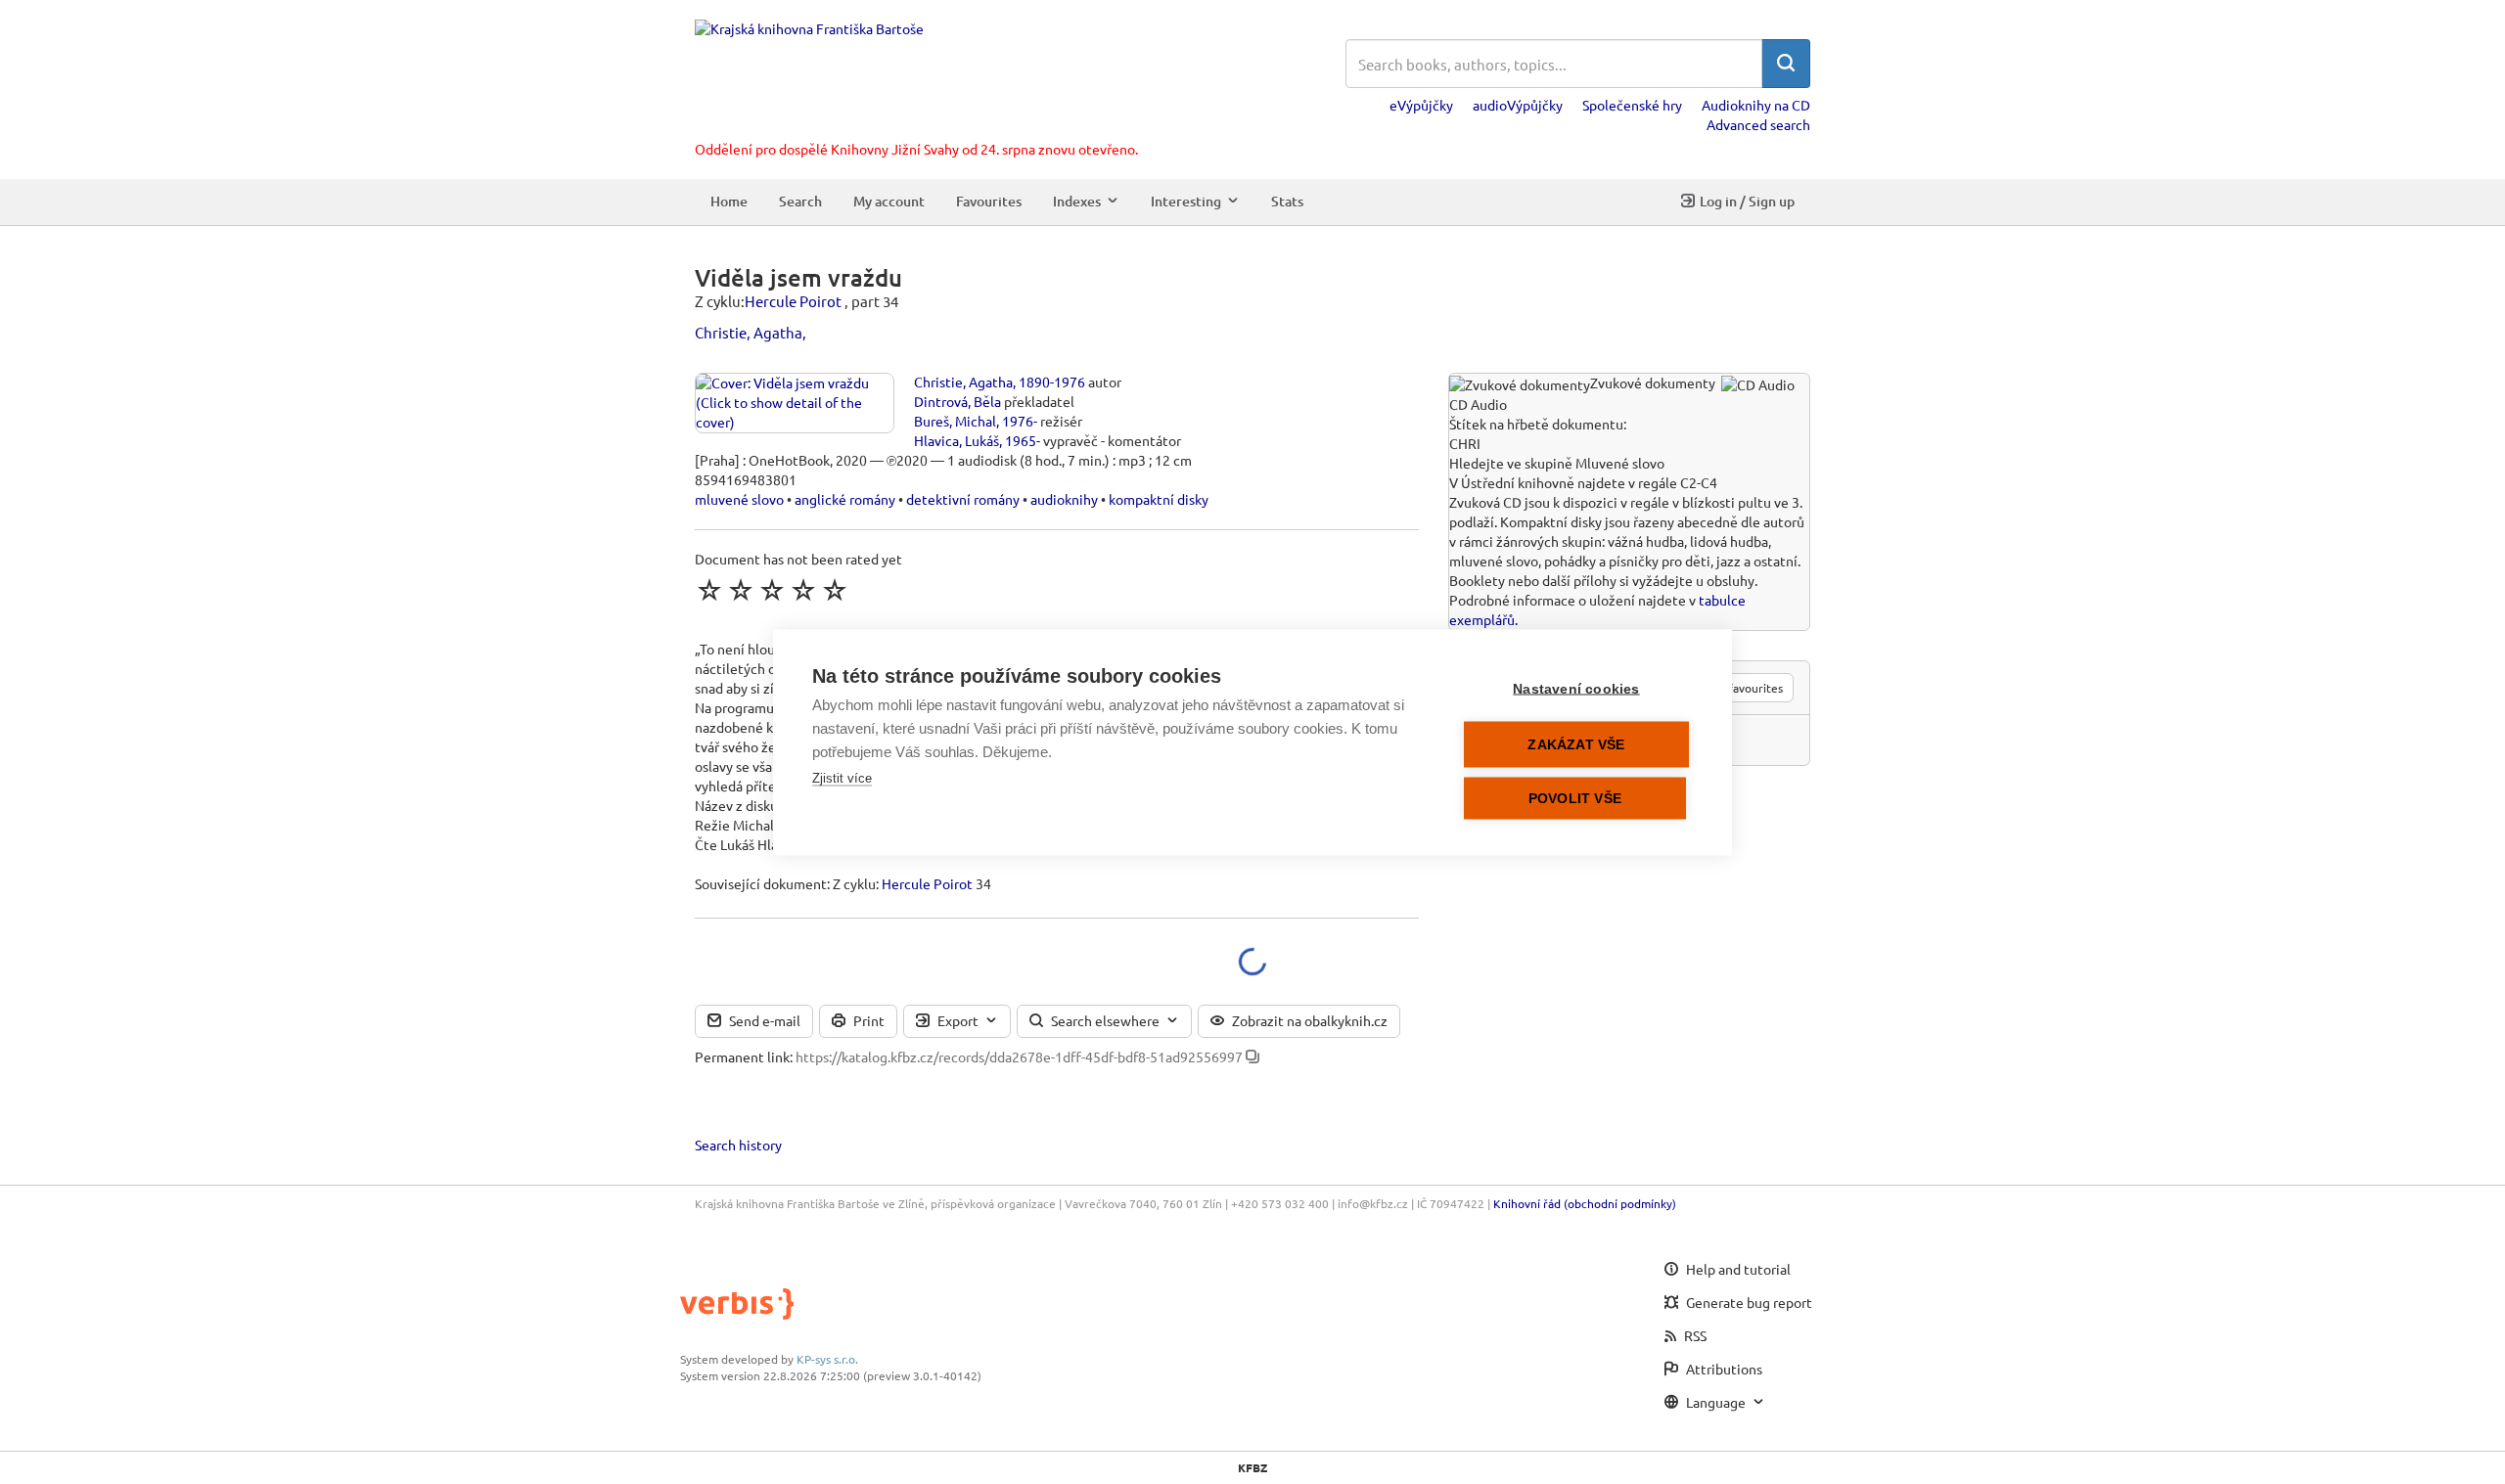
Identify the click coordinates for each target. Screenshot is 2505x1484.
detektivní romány (963, 499)
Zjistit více (842, 777)
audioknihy (1064, 499)
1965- (1023, 440)
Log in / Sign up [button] (1747, 201)
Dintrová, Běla (957, 401)
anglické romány (845, 499)
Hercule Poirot (793, 301)
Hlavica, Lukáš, (958, 440)
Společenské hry (1632, 105)
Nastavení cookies (1576, 688)
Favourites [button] (989, 201)
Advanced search (1758, 124)
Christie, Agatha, (751, 332)
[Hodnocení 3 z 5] (772, 590)
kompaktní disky (1159, 499)
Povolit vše (1575, 798)
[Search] (1786, 64)
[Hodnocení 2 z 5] (741, 590)
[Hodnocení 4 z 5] (803, 590)
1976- (1020, 421)
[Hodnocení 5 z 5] (835, 590)
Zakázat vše (1576, 744)
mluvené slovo (739, 499)
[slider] (772, 590)
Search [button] (800, 201)
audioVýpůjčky (1518, 105)
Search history (738, 1145)
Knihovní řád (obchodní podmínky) (1585, 1203)
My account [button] (889, 201)
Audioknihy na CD (1756, 105)
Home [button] (729, 201)
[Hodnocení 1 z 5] (709, 590)
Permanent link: (744, 1057)
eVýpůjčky (1421, 105)
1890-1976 (1052, 382)
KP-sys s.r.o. (827, 1359)
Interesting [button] (1186, 201)
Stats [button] (1287, 201)
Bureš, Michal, (956, 421)
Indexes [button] (1077, 201)
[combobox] (1554, 64)
